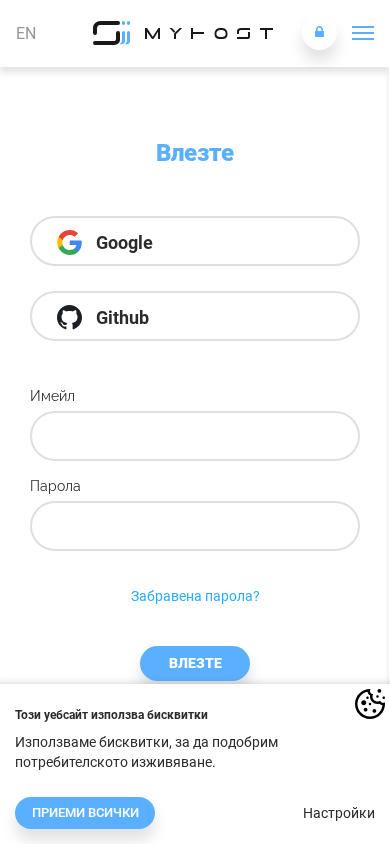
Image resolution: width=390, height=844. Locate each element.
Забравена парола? (195, 596)
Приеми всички (85, 812)
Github (120, 317)
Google (122, 242)
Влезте (195, 663)
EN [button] (26, 33)
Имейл (52, 396)
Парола (55, 486)
